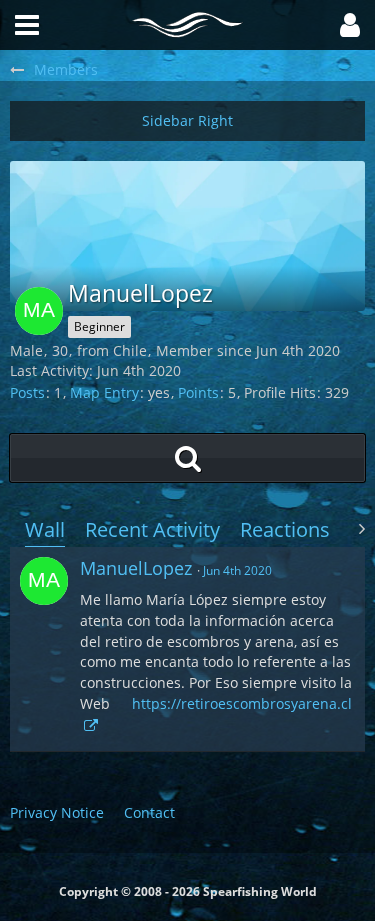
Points (198, 392)
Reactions (285, 529)
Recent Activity (152, 529)
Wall (45, 529)
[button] (350, 25)
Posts (27, 392)
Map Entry (104, 392)
